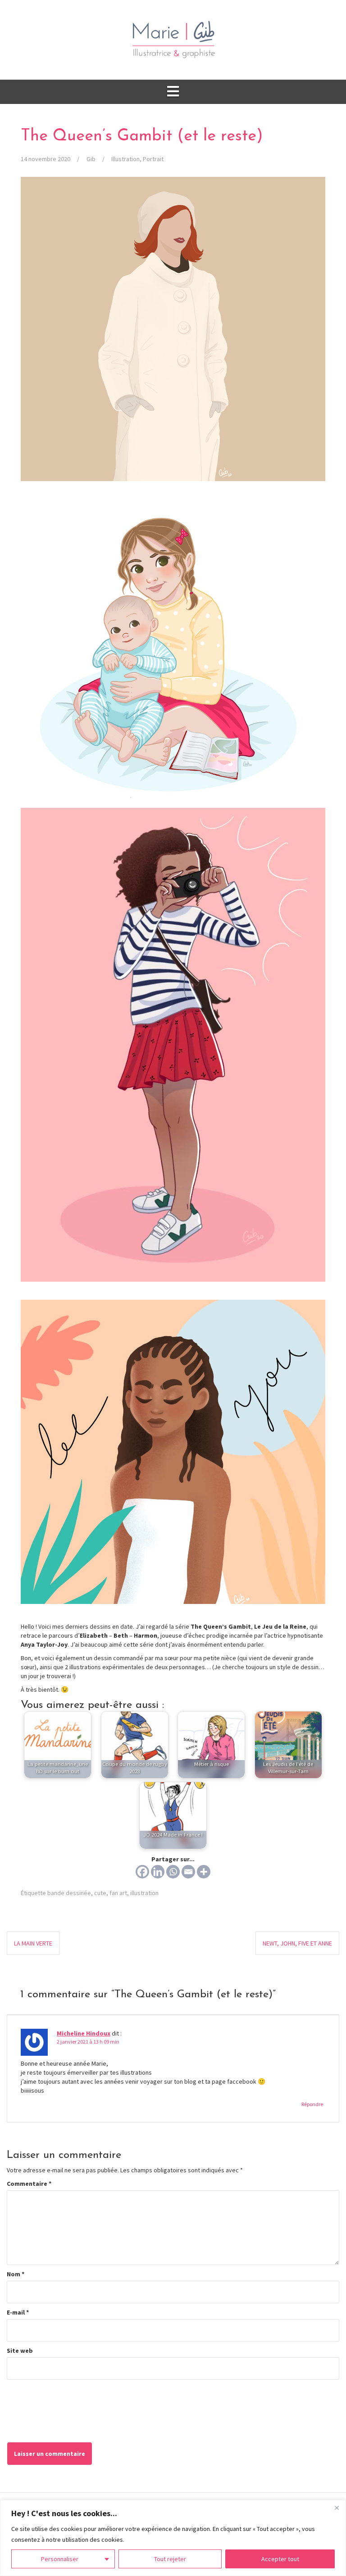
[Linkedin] (158, 1872)
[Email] (188, 1872)
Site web (20, 2351)
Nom (16, 2274)
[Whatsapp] (173, 1872)
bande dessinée (69, 1893)
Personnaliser (60, 2559)
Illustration (125, 159)
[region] (173, 2538)
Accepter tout (280, 2559)
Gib (91, 159)
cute (100, 1893)
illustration (144, 1893)
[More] (204, 1872)
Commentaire (29, 2184)
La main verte (33, 1943)
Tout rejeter (170, 2559)
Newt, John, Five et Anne (297, 1943)
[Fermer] (337, 2508)
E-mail (18, 2312)
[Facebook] (142, 1872)
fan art (118, 1893)
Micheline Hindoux (84, 2033)
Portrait (153, 159)
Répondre (312, 2104)
